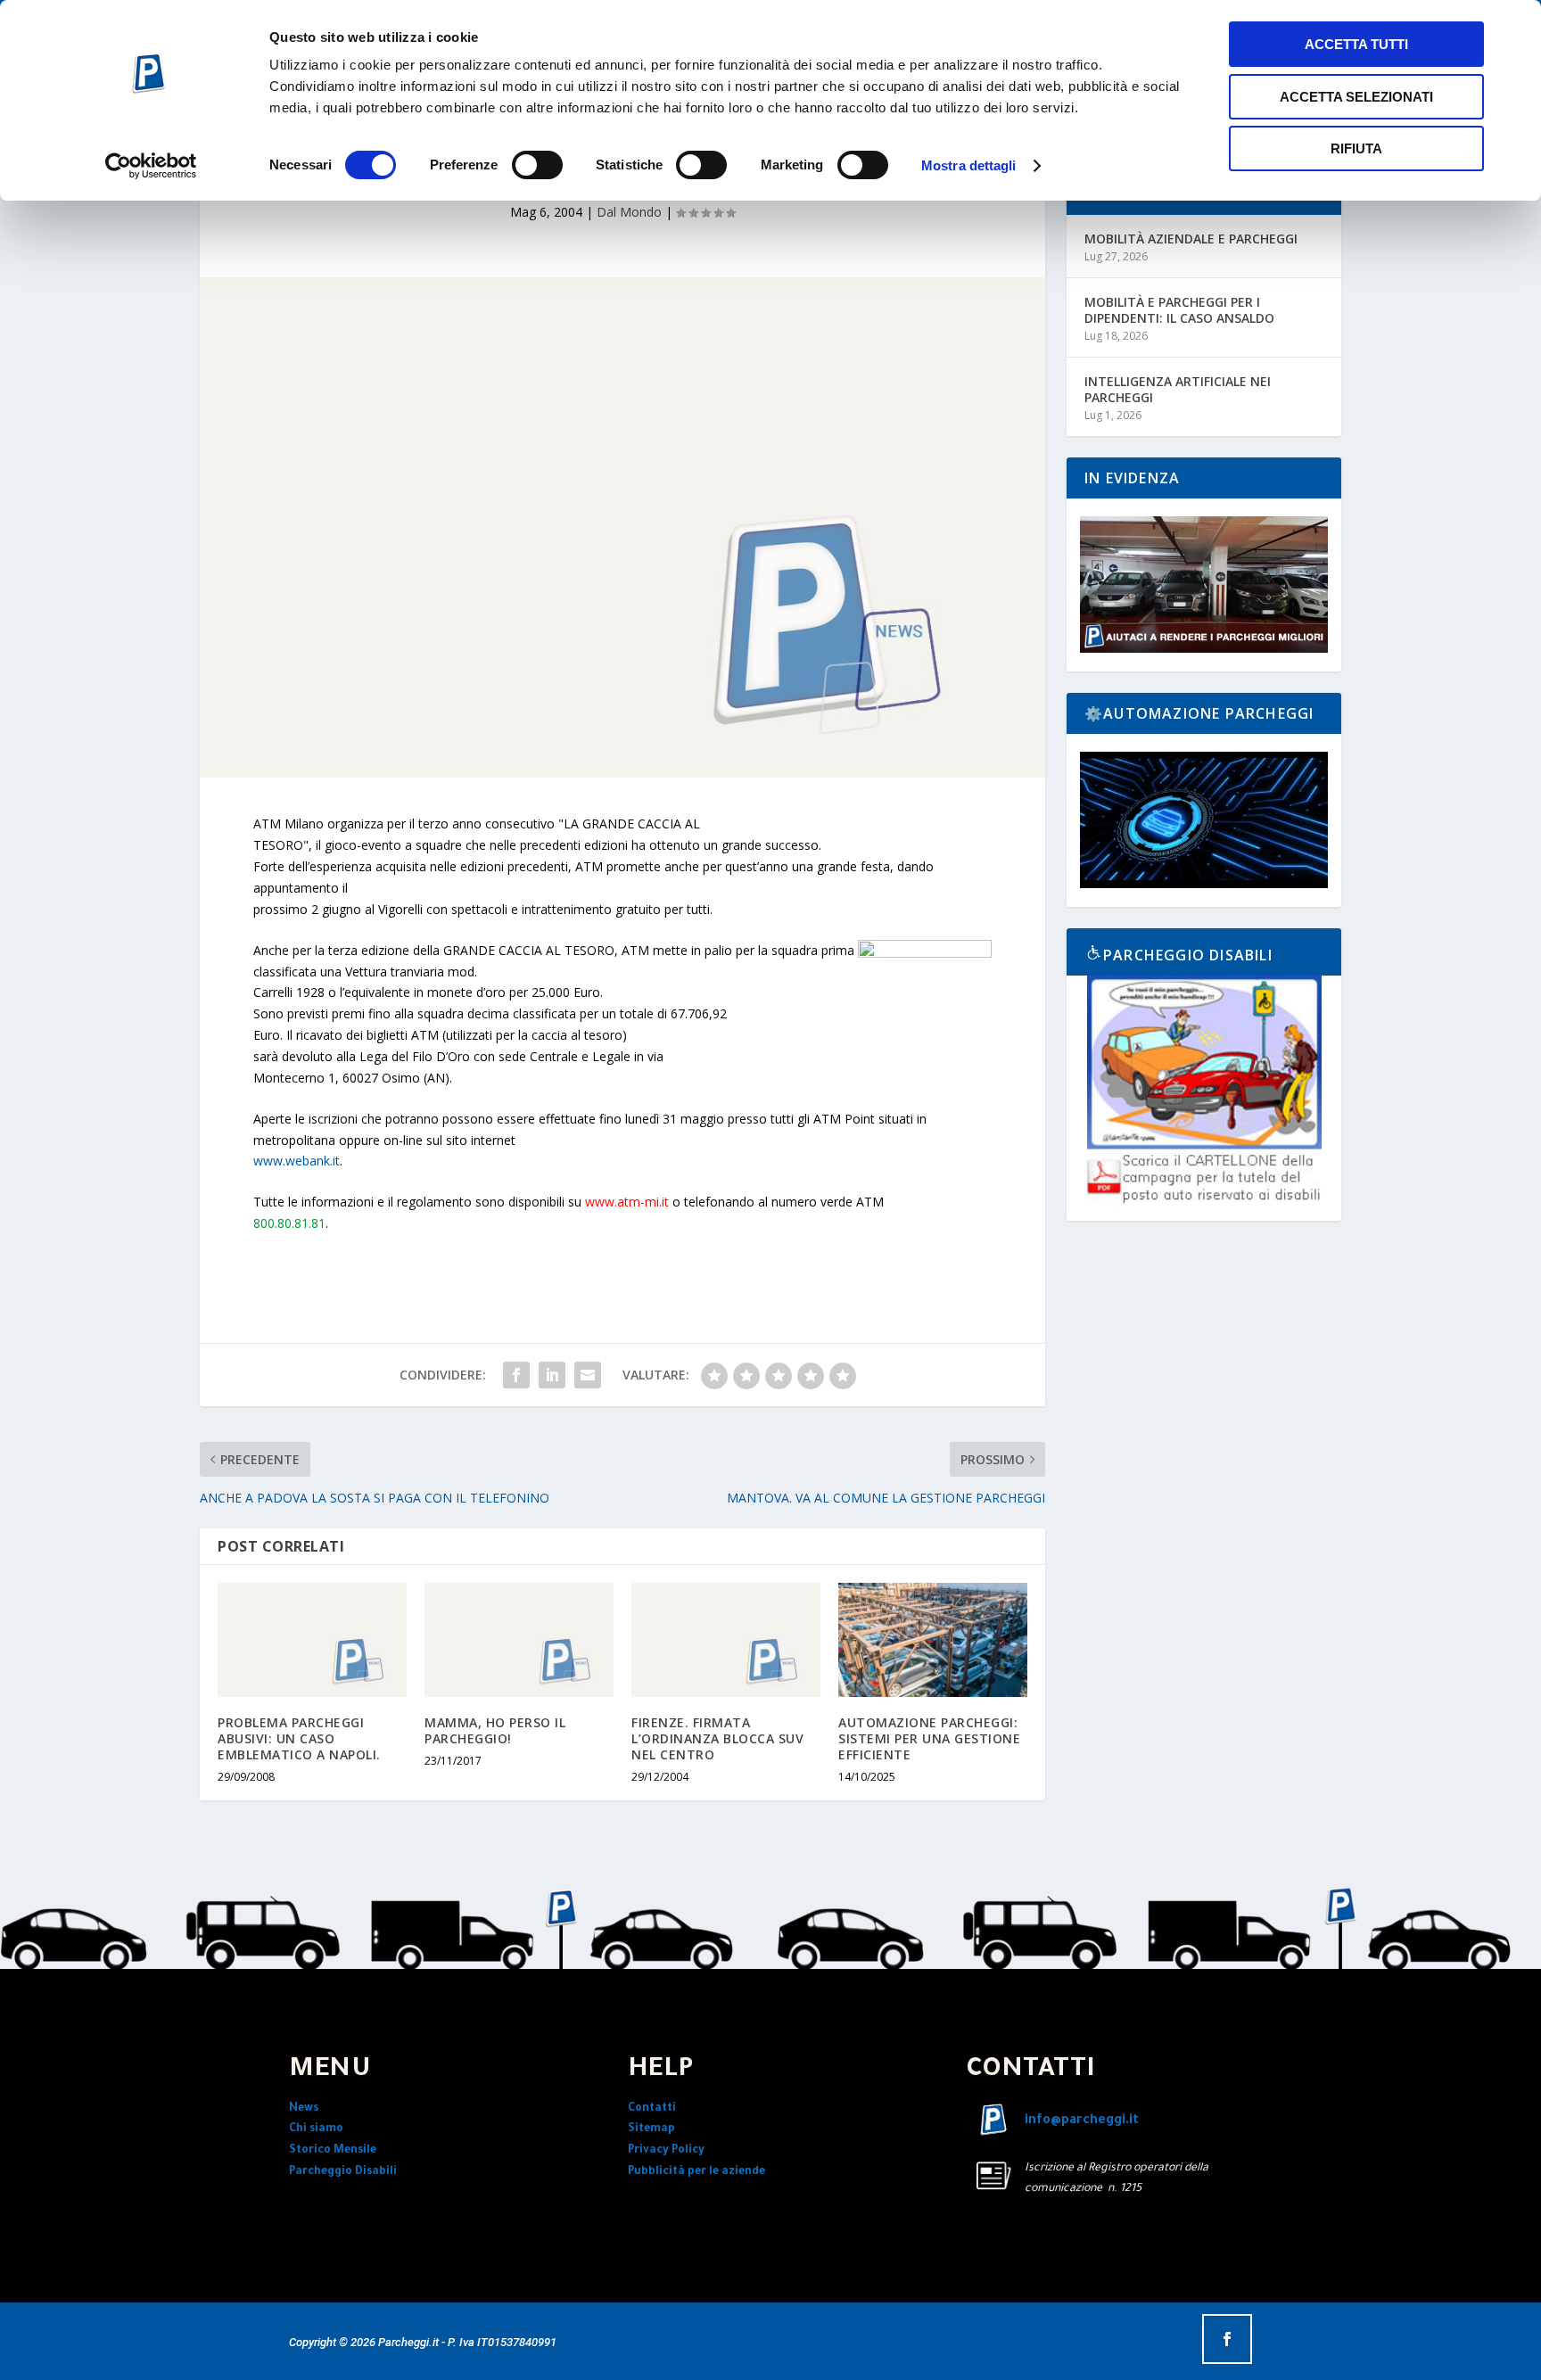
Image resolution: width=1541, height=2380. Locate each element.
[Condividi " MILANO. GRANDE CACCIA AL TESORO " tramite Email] (588, 1375)
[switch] (537, 165)
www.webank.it (297, 1161)
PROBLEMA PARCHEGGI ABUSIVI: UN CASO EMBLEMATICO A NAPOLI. (299, 1738)
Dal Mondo (629, 212)
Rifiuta (1356, 148)
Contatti (652, 2109)
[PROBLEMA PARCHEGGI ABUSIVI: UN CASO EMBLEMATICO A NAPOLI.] (312, 1639)
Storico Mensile (333, 2151)
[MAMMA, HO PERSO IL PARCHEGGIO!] (519, 1639)
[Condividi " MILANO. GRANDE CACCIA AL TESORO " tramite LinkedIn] (552, 1375)
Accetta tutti (1356, 44)
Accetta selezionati (1356, 97)
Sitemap (651, 2129)
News (304, 2109)
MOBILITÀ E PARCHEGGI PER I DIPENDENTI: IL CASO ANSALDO (1179, 310)
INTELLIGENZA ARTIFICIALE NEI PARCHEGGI (1178, 389)
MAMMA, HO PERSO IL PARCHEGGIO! (495, 1730)
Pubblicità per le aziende (696, 2172)
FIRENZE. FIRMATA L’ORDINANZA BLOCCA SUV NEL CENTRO (717, 1738)
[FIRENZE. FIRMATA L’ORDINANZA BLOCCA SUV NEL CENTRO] (726, 1639)
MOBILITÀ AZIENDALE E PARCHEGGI (1191, 239)
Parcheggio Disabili (343, 2172)
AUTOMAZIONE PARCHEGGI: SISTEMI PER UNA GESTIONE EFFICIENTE (929, 1738)
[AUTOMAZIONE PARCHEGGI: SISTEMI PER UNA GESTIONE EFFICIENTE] (933, 1639)
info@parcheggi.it (1082, 2121)
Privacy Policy (666, 2151)
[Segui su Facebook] (1227, 2339)
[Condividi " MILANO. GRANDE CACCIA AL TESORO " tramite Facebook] (516, 1375)
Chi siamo (316, 2129)
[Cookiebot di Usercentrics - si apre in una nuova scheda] (151, 166)
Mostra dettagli (969, 165)
